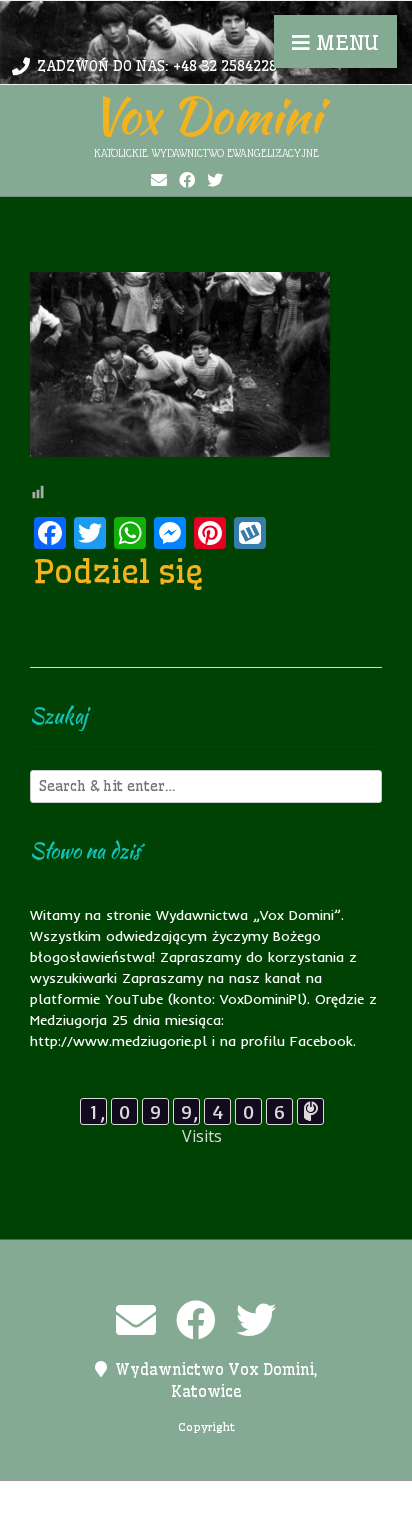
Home (153, 1500)
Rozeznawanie (221, 1521)
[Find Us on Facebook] (187, 180)
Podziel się (119, 571)
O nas (255, 1500)
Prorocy (317, 1500)
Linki (204, 1500)
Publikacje (120, 1521)
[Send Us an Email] (159, 180)
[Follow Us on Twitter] (215, 180)
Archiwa (91, 1500)
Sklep (304, 1521)
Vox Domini (206, 115)
